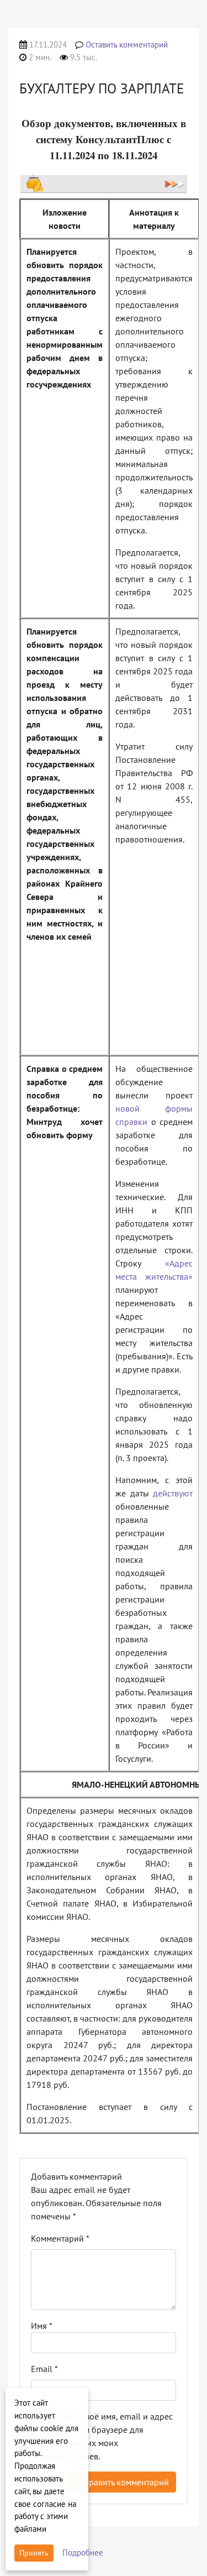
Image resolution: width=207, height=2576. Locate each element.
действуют (173, 1493)
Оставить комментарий (127, 44)
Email (44, 2369)
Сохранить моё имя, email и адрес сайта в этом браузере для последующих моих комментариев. (107, 2436)
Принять (34, 2553)
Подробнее (83, 2553)
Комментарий (60, 2238)
